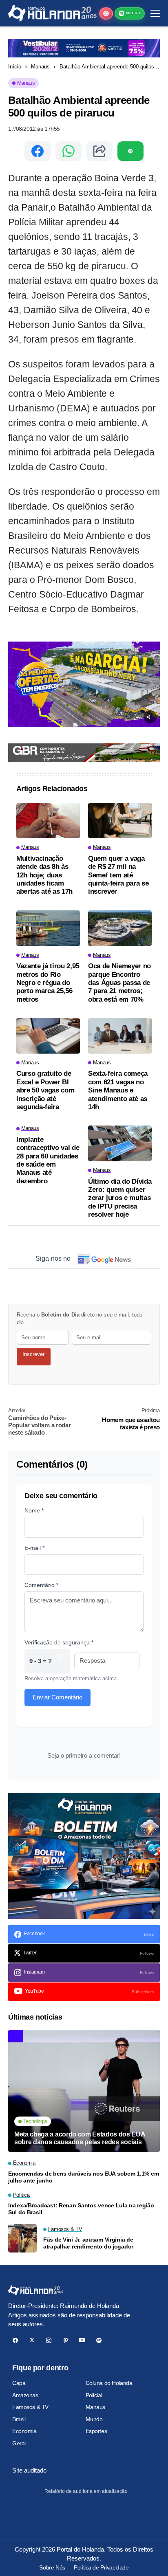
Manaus (40, 67)
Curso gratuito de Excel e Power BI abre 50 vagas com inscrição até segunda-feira (45, 1090)
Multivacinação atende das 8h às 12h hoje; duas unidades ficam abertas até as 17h (44, 875)
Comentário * (41, 1585)
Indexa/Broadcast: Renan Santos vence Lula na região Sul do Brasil (81, 2209)
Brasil (19, 2419)
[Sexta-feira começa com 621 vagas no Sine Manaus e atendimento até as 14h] (120, 1036)
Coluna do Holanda (109, 2383)
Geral (19, 2443)
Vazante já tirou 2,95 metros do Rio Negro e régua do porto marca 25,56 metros (48, 983)
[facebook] (15, 2340)
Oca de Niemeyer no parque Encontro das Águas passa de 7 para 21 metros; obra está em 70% (119, 983)
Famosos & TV (30, 2407)
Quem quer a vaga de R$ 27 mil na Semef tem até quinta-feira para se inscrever (118, 875)
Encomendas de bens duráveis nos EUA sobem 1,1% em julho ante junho (83, 2177)
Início (15, 67)
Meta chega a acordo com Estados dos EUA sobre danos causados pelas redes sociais (80, 2138)
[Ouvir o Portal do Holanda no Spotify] (130, 151)
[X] (32, 2340)
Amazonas (25, 2395)
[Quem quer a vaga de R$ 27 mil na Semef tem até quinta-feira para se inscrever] (120, 821)
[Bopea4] (52, 13)
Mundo (94, 2419)
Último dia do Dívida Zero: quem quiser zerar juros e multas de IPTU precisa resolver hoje (120, 1198)
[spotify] (99, 2340)
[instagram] (49, 2340)
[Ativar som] (150, 717)
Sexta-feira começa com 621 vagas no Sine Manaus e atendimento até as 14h (118, 1090)
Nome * (34, 1510)
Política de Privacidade (101, 2567)
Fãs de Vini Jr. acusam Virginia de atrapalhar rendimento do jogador (88, 2243)
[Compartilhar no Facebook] (38, 151)
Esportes (96, 2431)
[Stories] (106, 13)
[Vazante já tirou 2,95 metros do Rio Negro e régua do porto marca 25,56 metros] (48, 928)
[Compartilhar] (99, 151)
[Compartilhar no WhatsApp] (69, 151)
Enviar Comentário (57, 1697)
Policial (94, 2395)
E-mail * (34, 1548)
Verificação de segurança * (59, 1642)
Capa (19, 2383)
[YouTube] (82, 2340)
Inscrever (33, 1354)
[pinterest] (65, 2340)
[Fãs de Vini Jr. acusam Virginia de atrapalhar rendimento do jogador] (22, 2238)
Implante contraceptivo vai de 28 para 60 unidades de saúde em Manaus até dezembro (48, 1160)
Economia (24, 2431)
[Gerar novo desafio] (60, 1661)
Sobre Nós (52, 2567)
